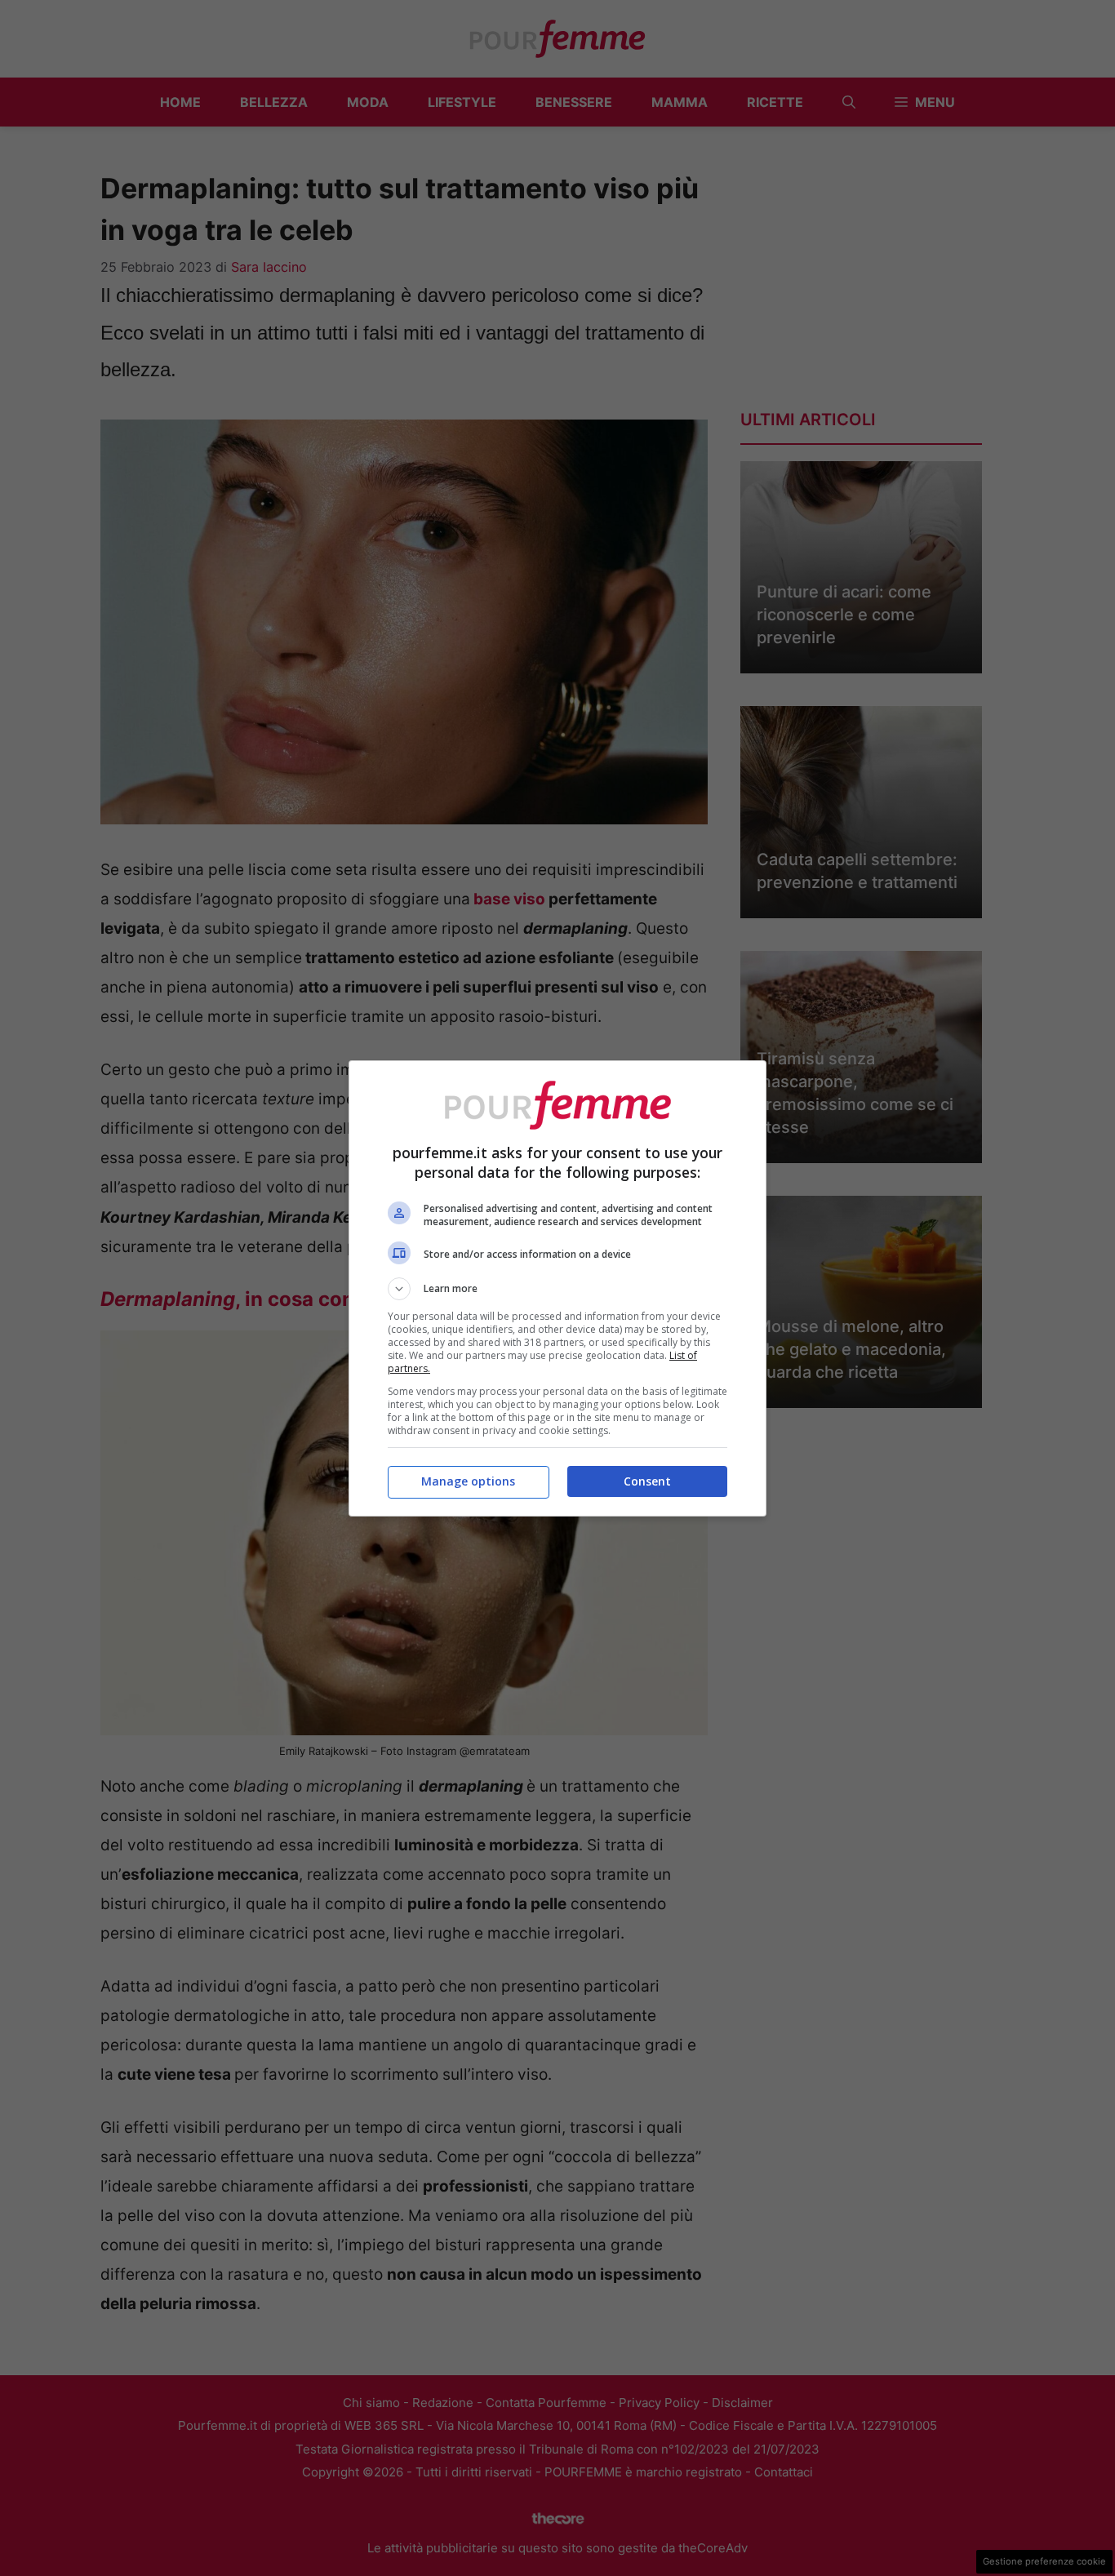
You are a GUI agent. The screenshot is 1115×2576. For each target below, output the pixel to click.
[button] (557, 1289)
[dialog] (557, 1288)
